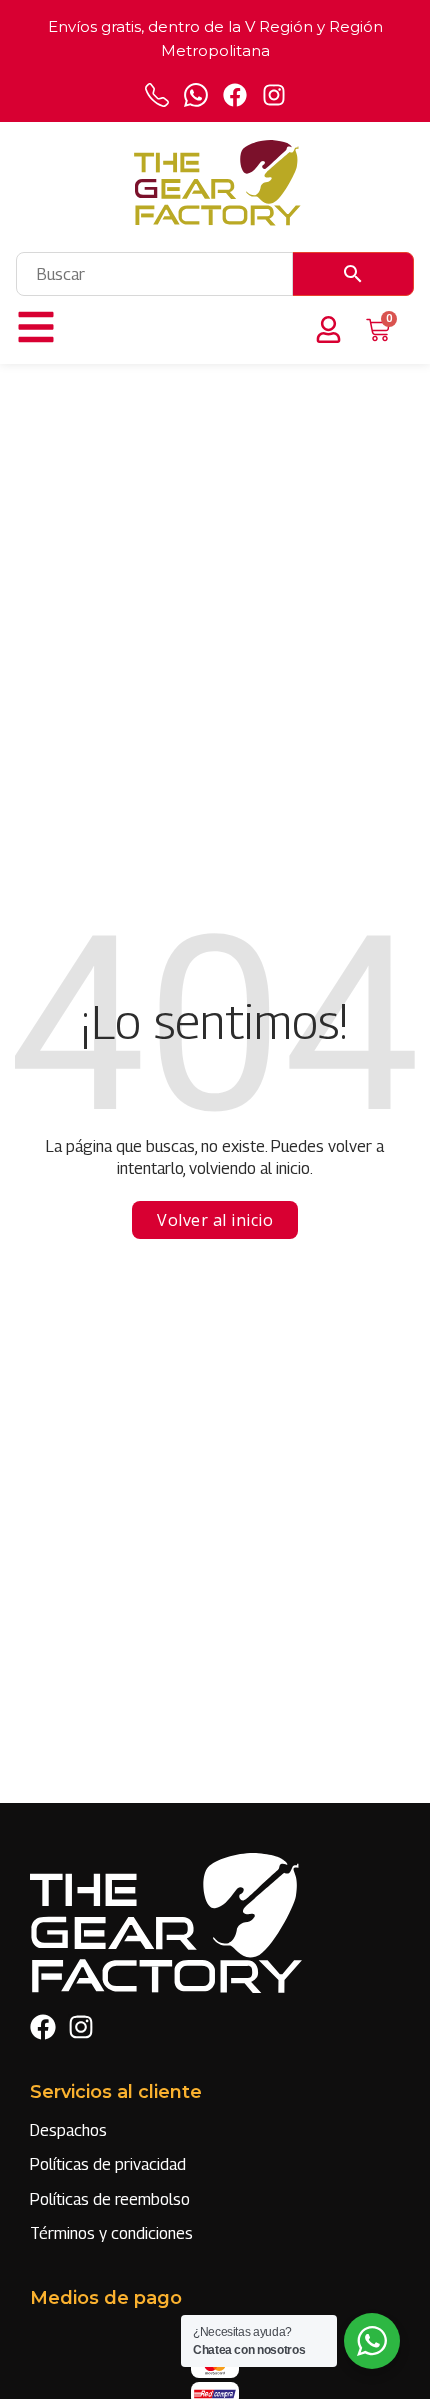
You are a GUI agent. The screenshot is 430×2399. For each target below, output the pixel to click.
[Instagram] (274, 95)
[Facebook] (235, 95)
